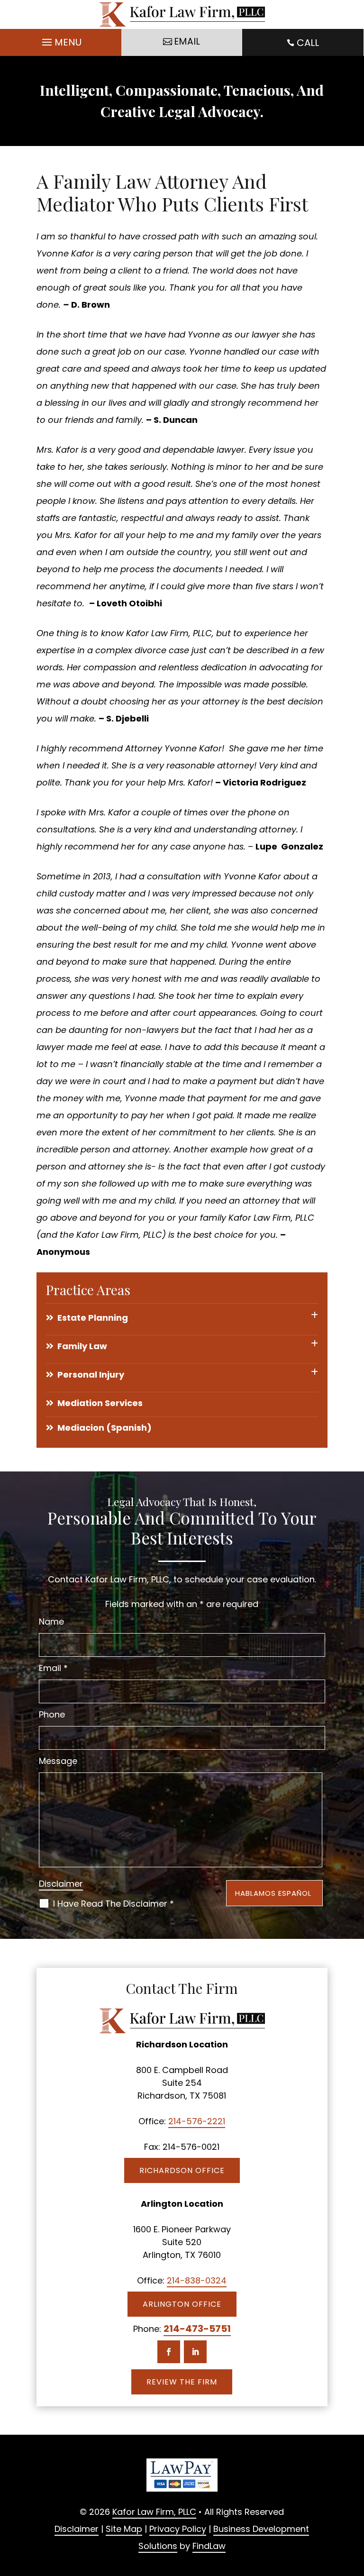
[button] (60, 43)
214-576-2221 (197, 2121)
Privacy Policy (178, 2529)
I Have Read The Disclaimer (114, 1904)
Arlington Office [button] (182, 2304)
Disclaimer (61, 1884)
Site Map (124, 2529)
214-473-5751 (197, 2329)
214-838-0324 (197, 2280)
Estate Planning (93, 1318)
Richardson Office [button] (182, 2170)
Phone (52, 1714)
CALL (308, 43)
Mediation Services (100, 1403)
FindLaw (209, 2546)
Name (51, 1621)
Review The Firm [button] (182, 2382)
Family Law (82, 1346)
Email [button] (187, 41)
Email (53, 1668)
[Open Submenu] (314, 1315)
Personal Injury (91, 1375)
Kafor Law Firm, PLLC (154, 2512)
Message (58, 1761)
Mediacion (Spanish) (105, 1428)
